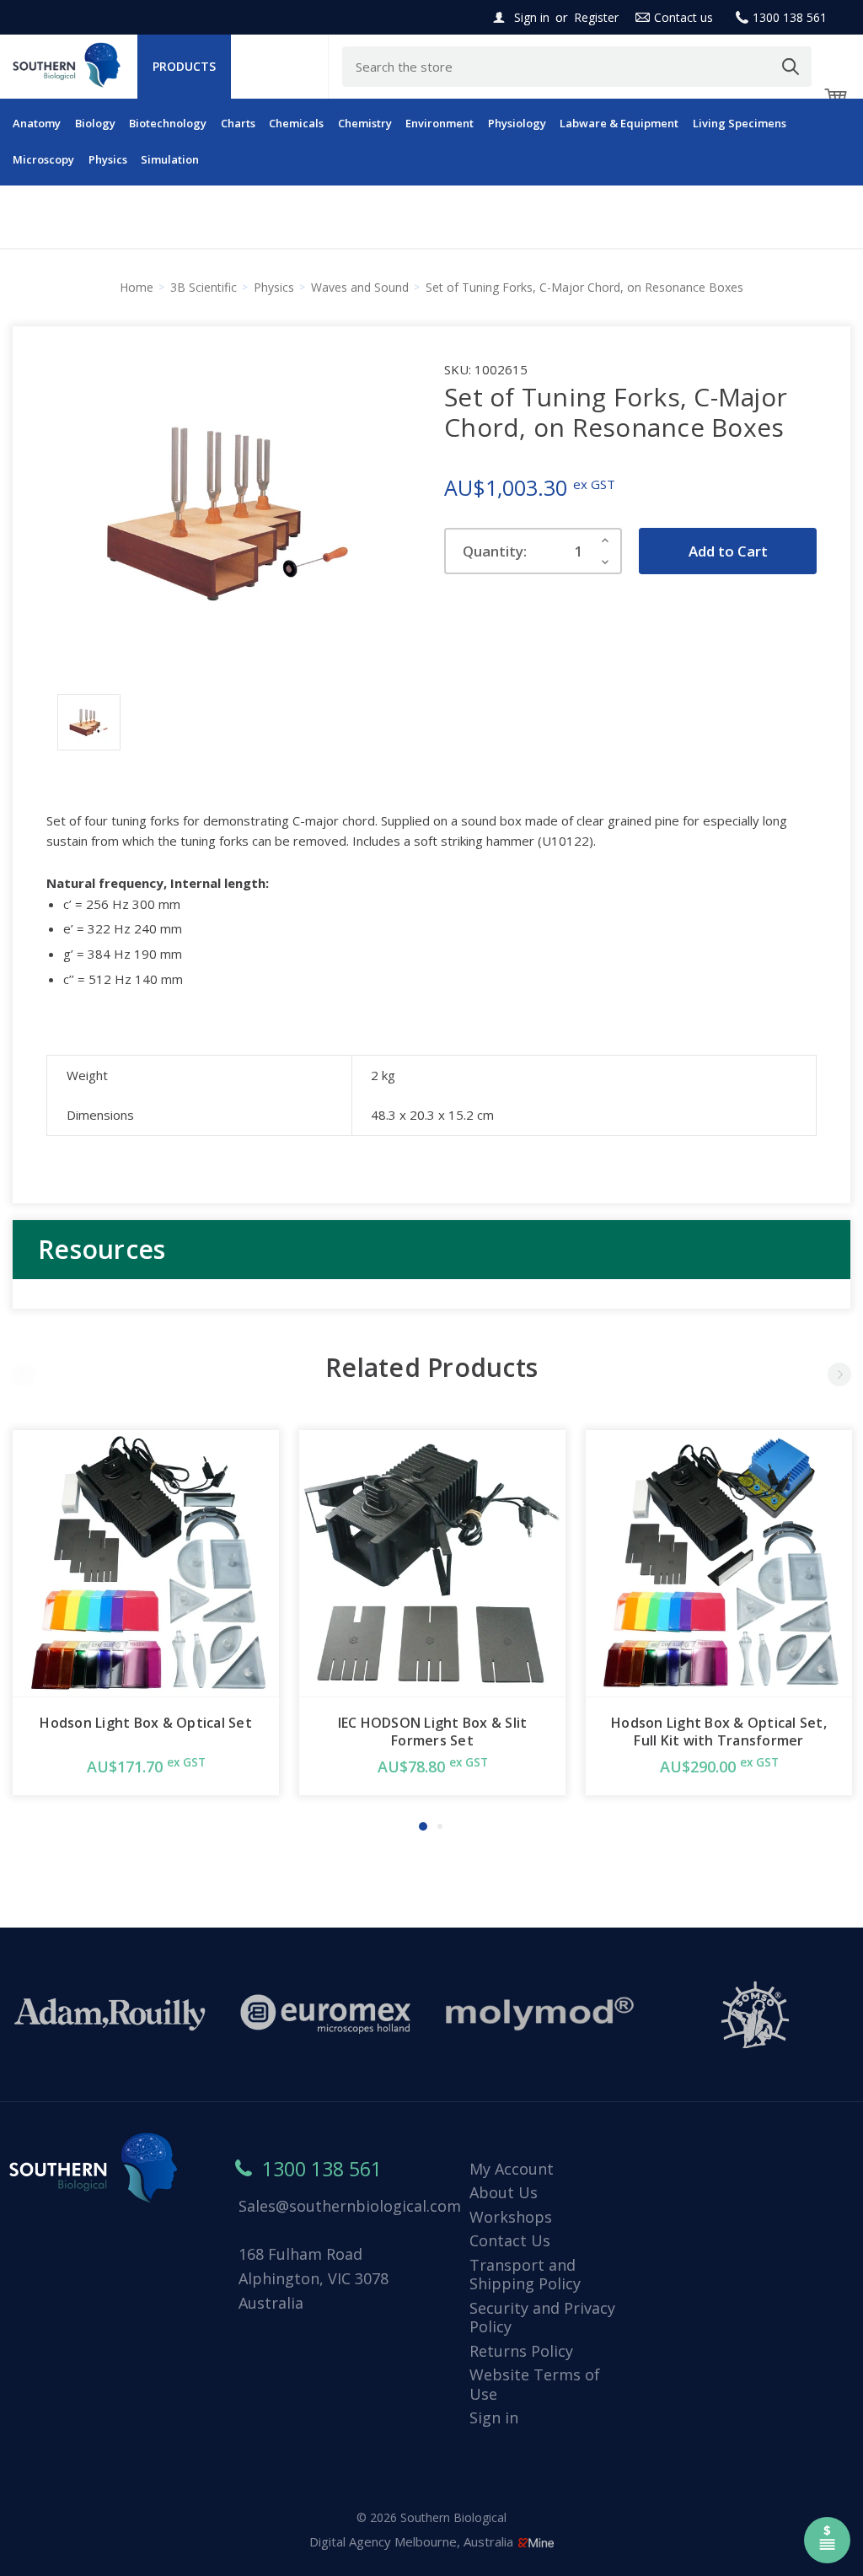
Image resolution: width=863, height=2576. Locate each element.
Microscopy (43, 159)
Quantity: (495, 551)
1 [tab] (423, 1826)
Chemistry (365, 123)
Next (839, 1374)
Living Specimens (740, 123)
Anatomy (37, 123)
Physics (108, 159)
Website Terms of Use (535, 2384)
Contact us (683, 17)
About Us (504, 2192)
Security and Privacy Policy (542, 2318)
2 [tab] (440, 1826)
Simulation (170, 159)
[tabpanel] (146, 1613)
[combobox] (577, 67)
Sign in (532, 17)
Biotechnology (168, 123)
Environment (440, 123)
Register (596, 17)
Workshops (511, 2217)
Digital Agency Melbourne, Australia (413, 2541)
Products (184, 66)
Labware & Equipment (619, 123)
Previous (24, 1374)
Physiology (517, 123)
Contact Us (510, 2240)
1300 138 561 (790, 17)
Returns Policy (521, 2351)
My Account (512, 2169)
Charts (238, 123)
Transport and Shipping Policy (525, 2275)
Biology (95, 123)
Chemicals (296, 123)
